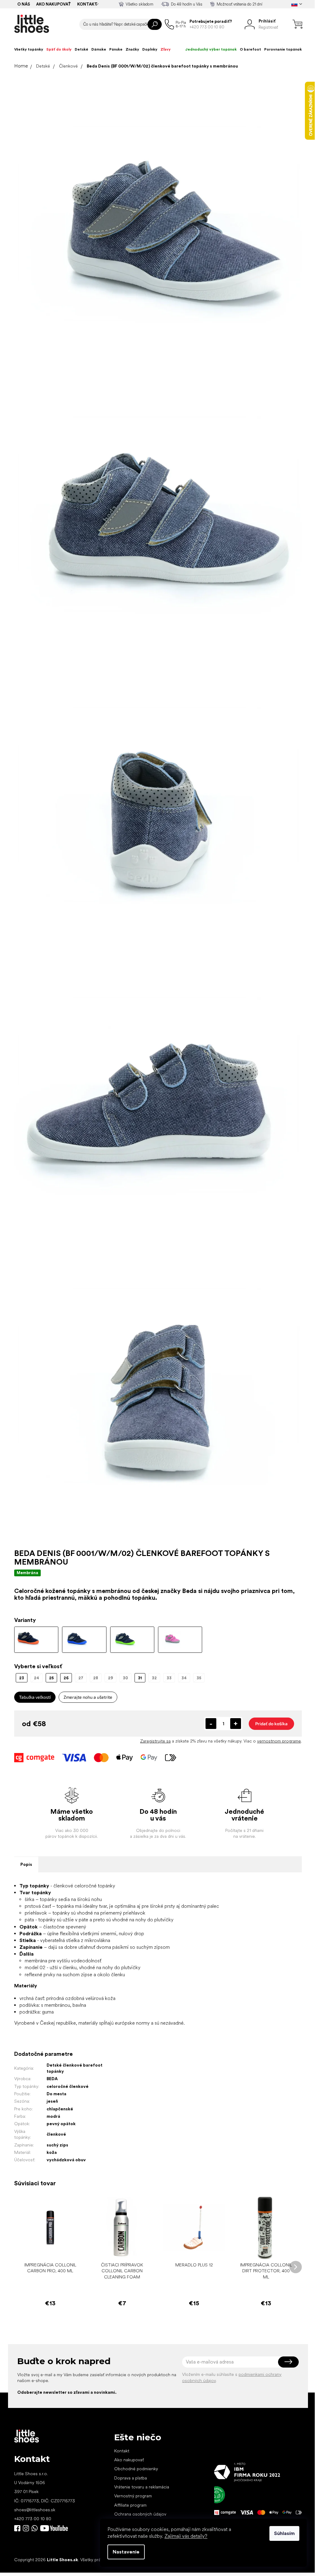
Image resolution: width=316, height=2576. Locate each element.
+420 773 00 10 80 (33, 2519)
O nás (24, 4)
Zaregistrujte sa (155, 1741)
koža (52, 2152)
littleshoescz (26, 2528)
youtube (54, 2528)
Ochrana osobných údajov (140, 2514)
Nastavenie (126, 2552)
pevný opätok (61, 2124)
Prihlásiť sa (288, 2362)
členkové (56, 2134)
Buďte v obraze (17, 2528)
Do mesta (56, 2094)
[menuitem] (29, 49)
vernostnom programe (279, 1741)
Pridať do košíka (271, 1724)
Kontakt (87, 4)
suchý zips (57, 2145)
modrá (53, 2116)
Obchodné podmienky (136, 2469)
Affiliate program (130, 2505)
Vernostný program (133, 2496)
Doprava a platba (131, 2478)
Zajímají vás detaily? (186, 2536)
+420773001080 (36, 2528)
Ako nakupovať (54, 4)
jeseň (52, 2101)
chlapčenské (60, 2109)
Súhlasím (284, 2533)
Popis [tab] (26, 1864)
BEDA (52, 2079)
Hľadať (155, 24)
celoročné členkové (68, 2086)
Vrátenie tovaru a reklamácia (142, 2487)
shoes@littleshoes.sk (35, 2510)
